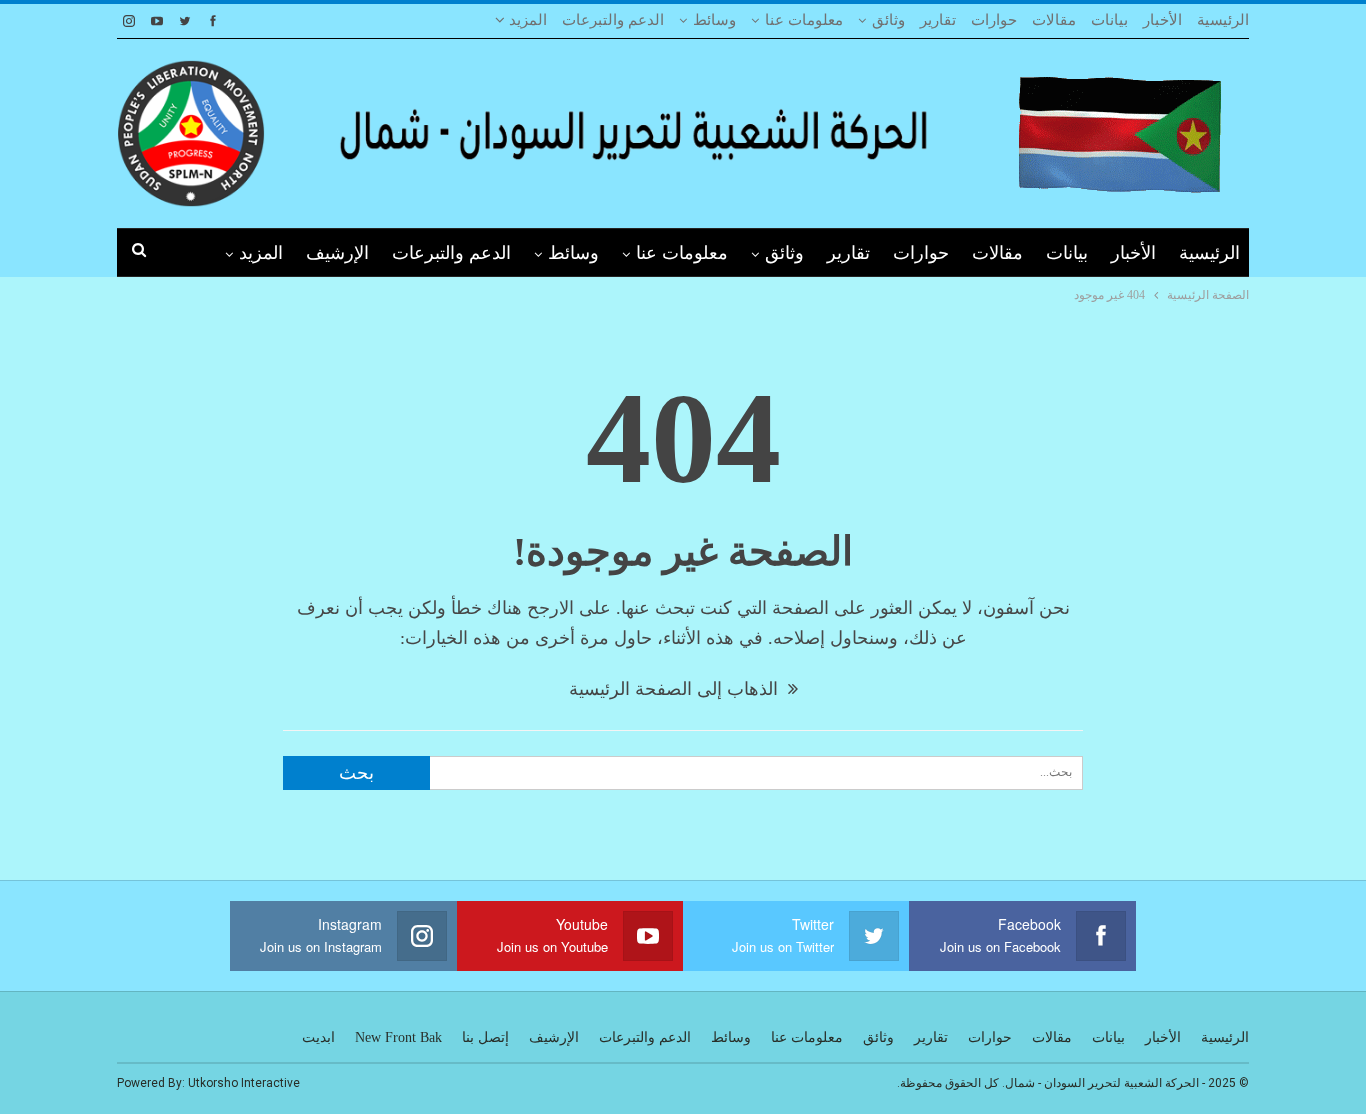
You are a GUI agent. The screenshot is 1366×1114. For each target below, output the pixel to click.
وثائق (888, 20)
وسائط (714, 20)
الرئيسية (1223, 20)
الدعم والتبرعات (613, 20)
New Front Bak (398, 1037)
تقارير (938, 20)
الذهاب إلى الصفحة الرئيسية (676, 689)
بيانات (1109, 20)
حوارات (994, 20)
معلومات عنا (804, 20)
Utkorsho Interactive (244, 1083)
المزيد (526, 20)
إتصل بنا (485, 1037)
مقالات (1054, 20)
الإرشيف (337, 253)
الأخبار (1162, 20)
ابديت (318, 1037)
